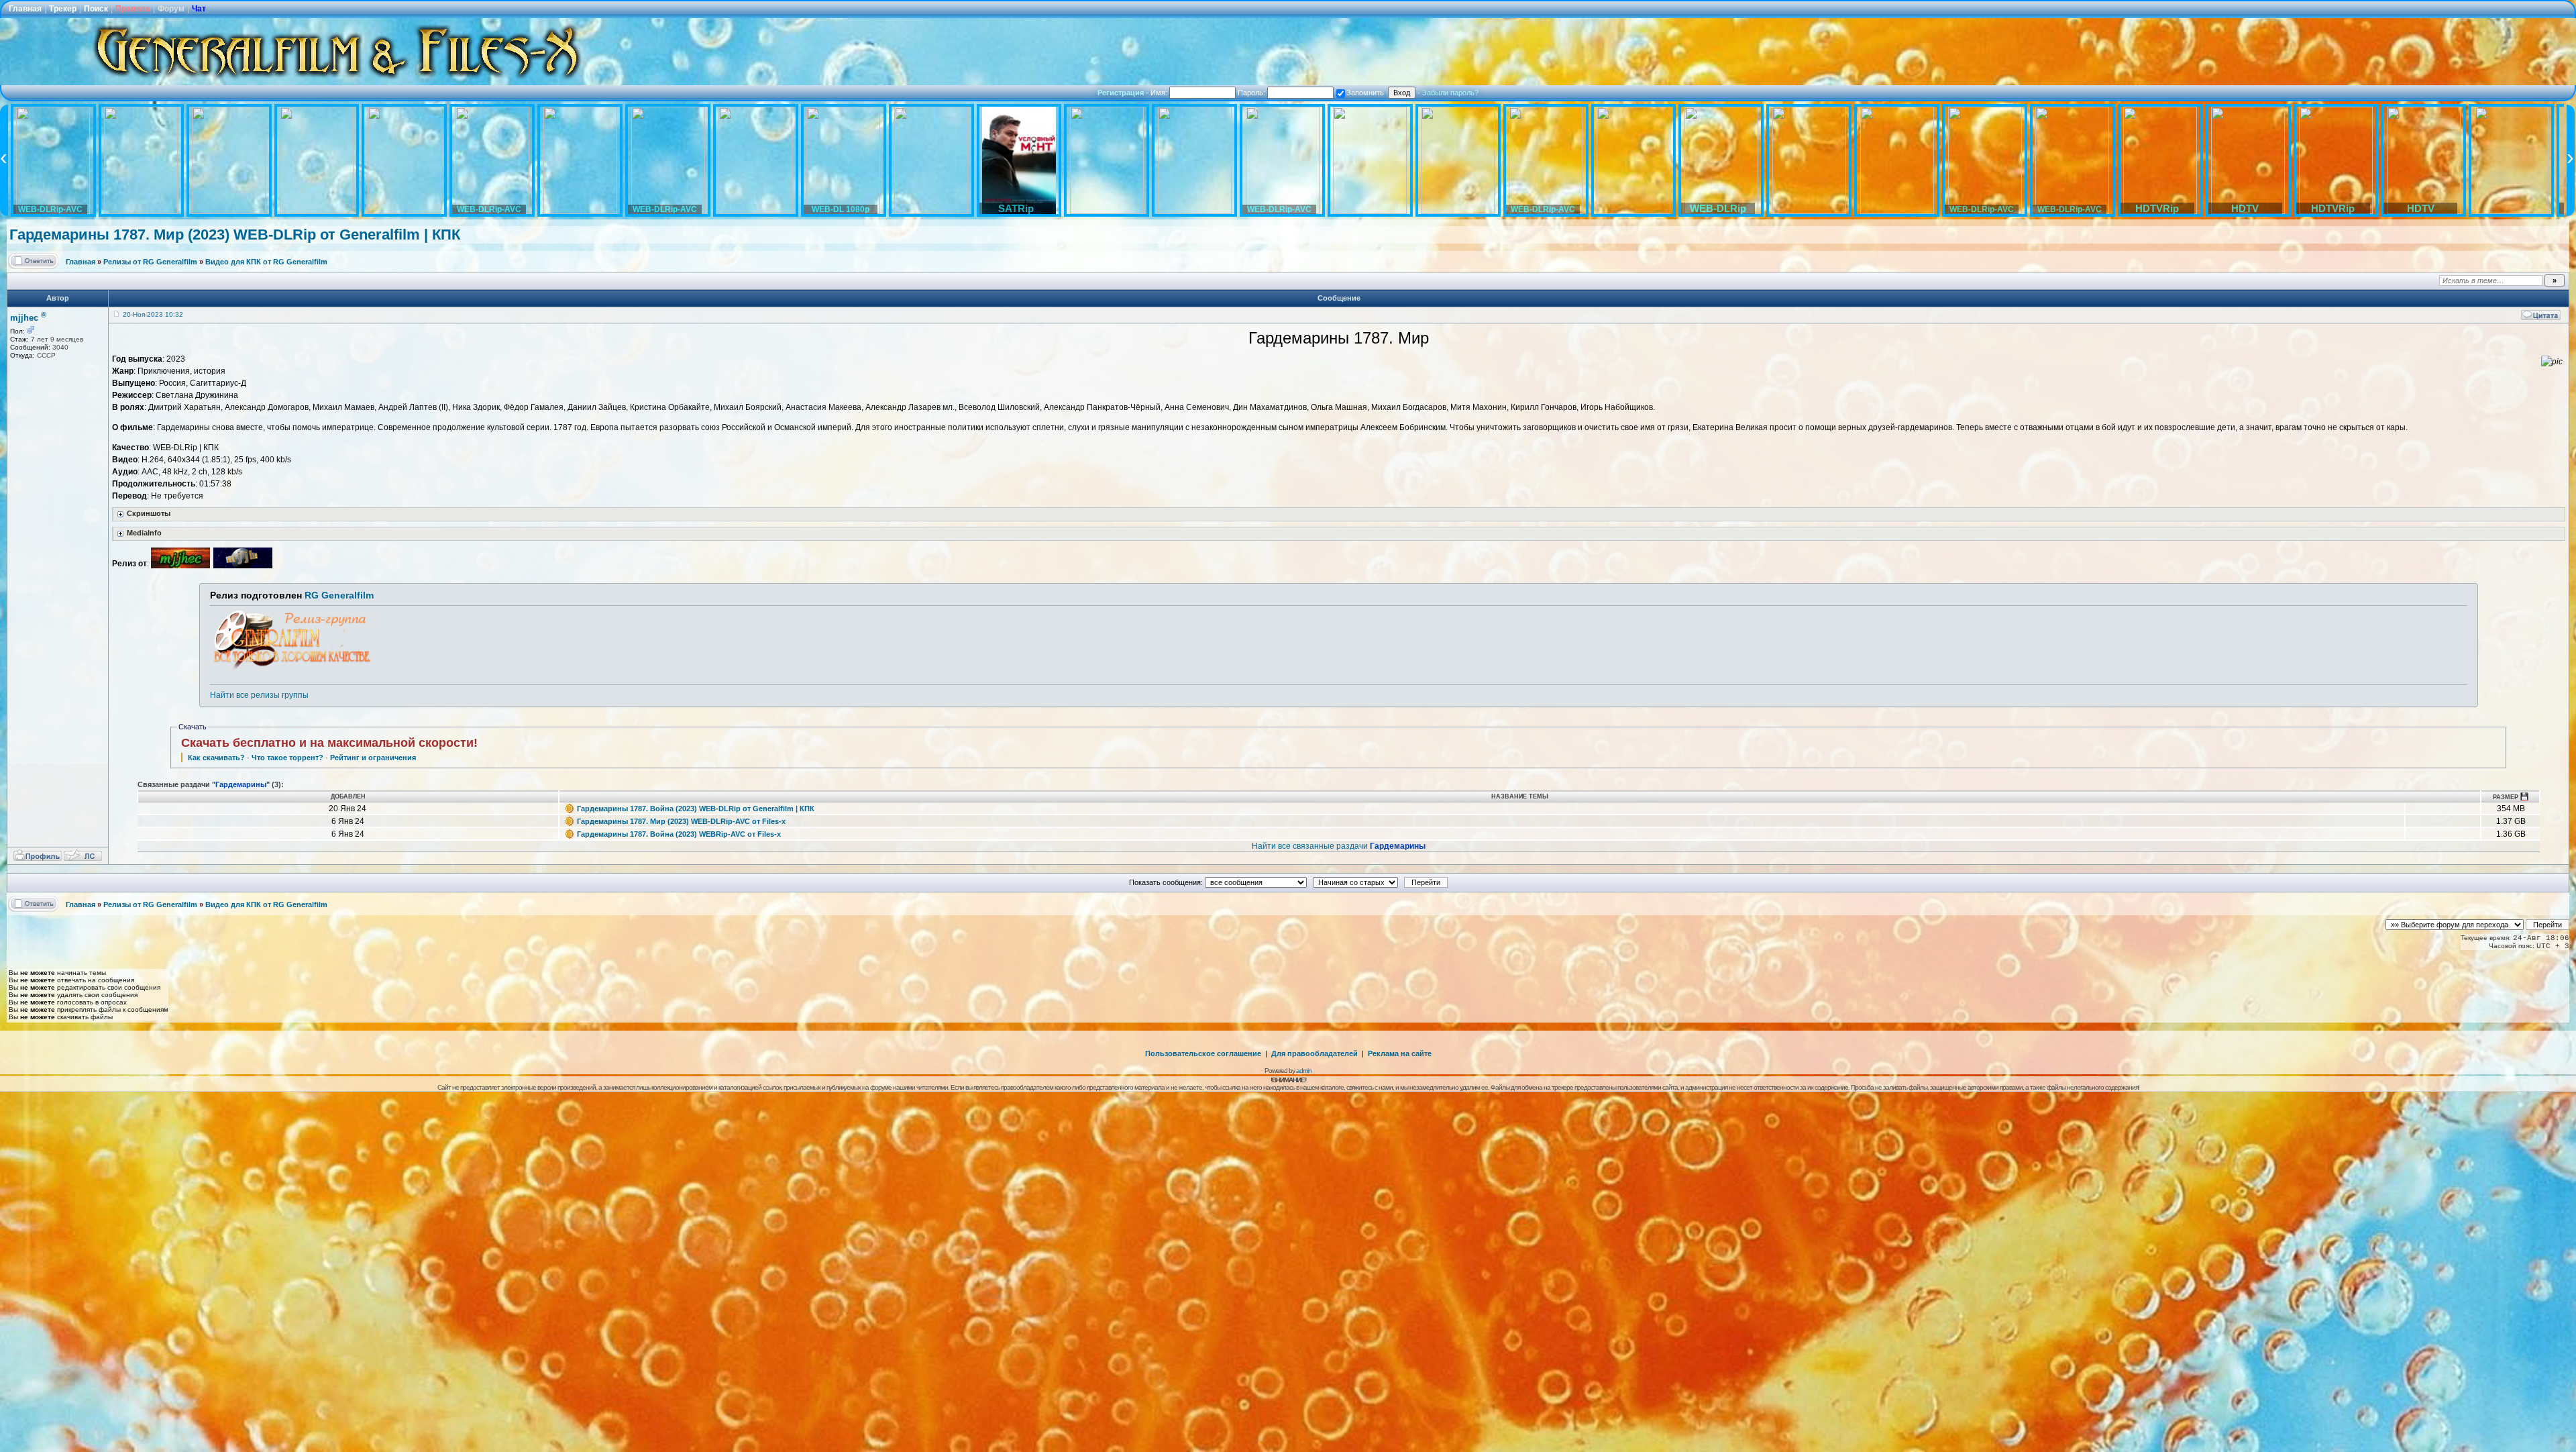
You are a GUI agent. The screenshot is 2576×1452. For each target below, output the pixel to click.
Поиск (96, 9)
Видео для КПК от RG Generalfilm (266, 262)
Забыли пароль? (1450, 93)
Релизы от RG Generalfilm (150, 262)
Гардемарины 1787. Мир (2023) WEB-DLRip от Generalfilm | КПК (235, 235)
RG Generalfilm (339, 595)
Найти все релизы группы (259, 695)
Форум (171, 9)
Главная (25, 9)
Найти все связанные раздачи (1339, 846)
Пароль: (1252, 93)
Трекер (63, 9)
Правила (133, 9)
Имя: (1160, 93)
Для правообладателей (1314, 1053)
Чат (199, 9)
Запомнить (1365, 93)
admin (1304, 1071)
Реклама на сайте (1400, 1053)
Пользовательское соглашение (1203, 1053)
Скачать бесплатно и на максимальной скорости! (329, 743)
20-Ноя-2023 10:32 (153, 314)
